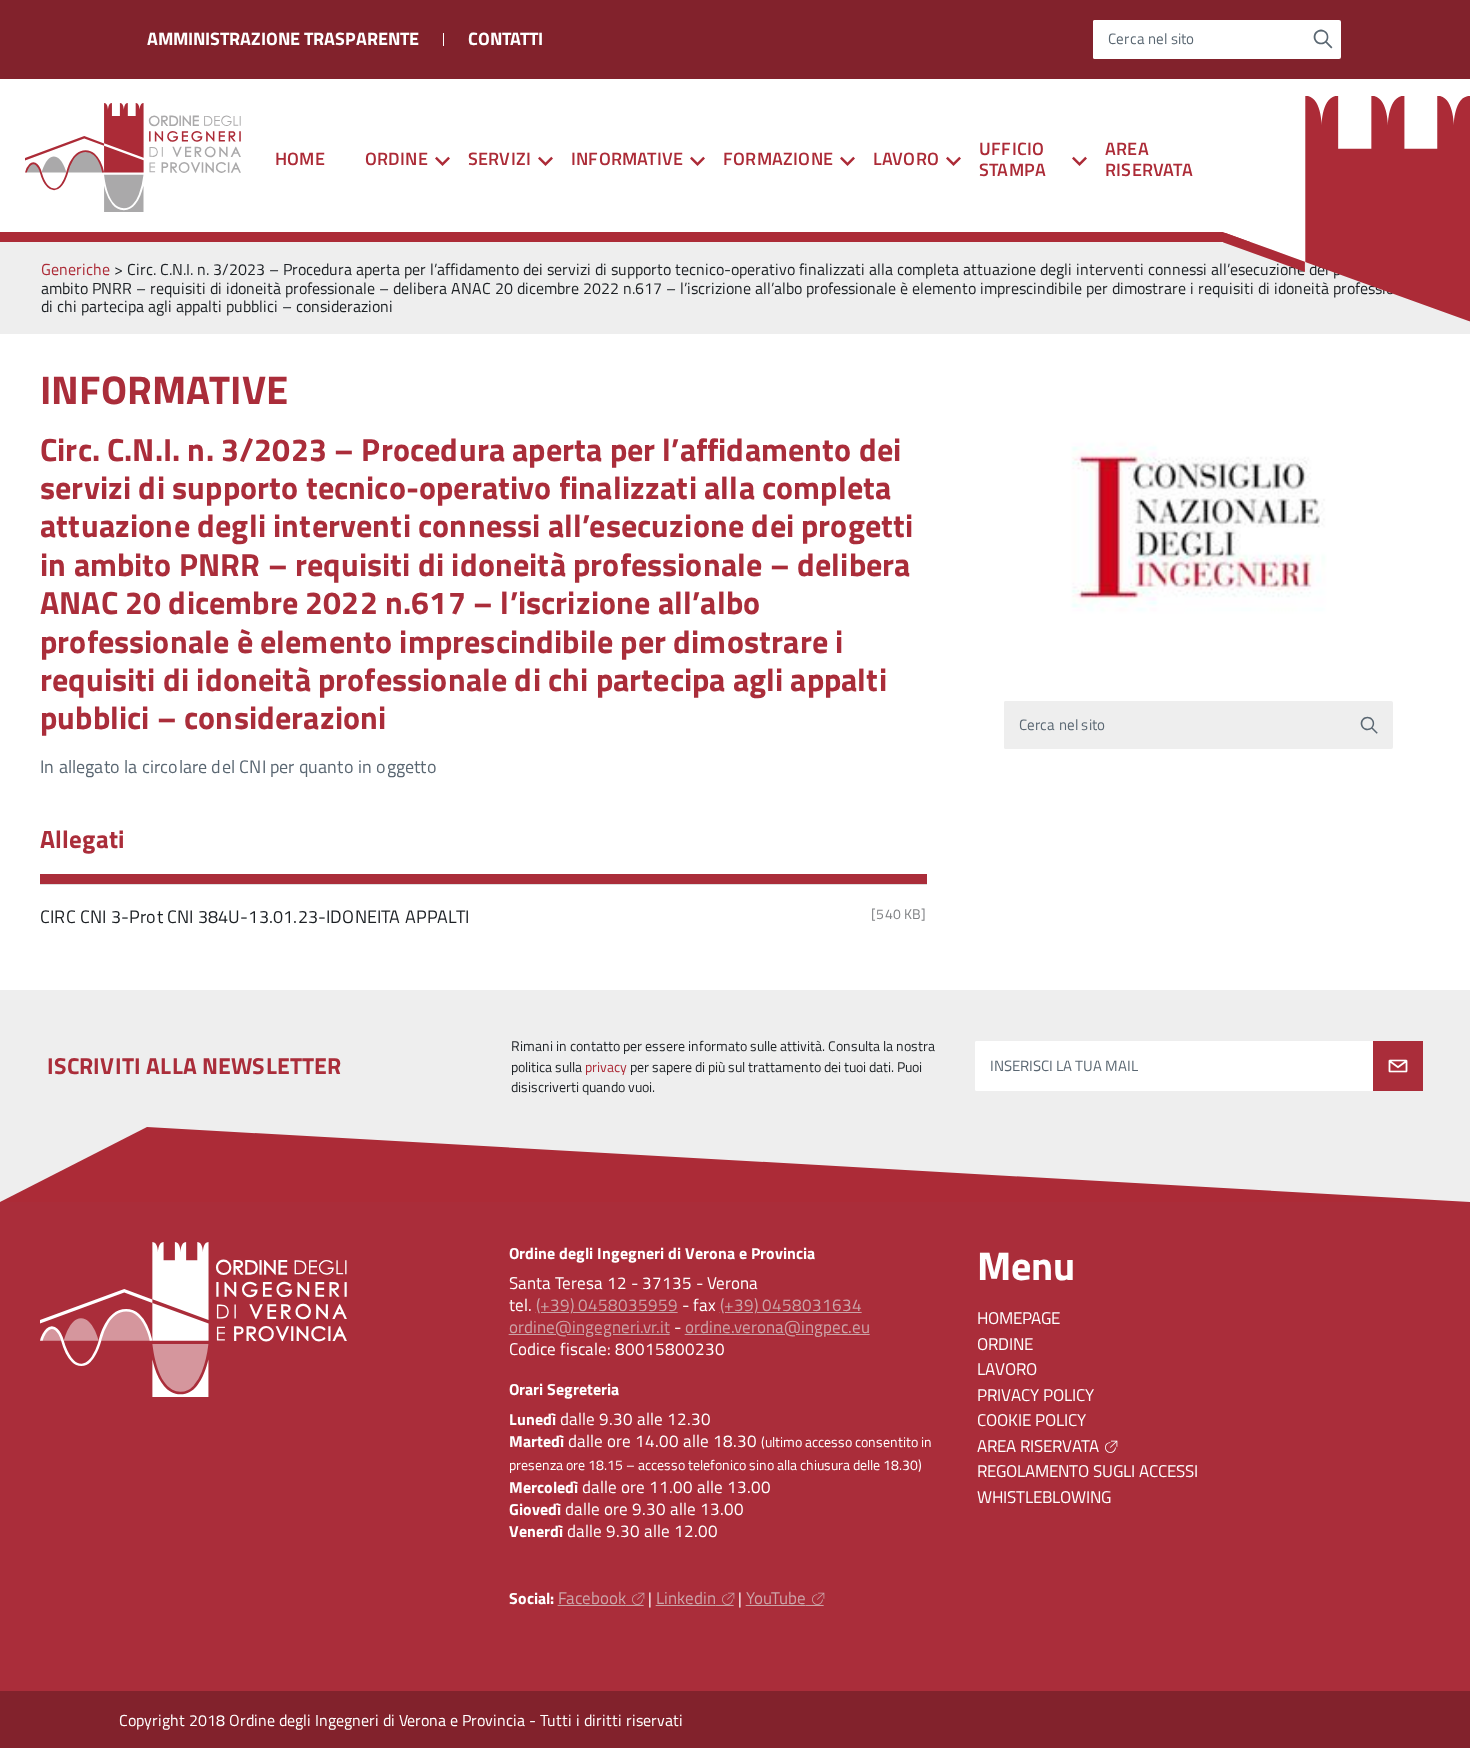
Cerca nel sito (1151, 39)
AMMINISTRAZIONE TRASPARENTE (283, 38)
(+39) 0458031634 (791, 1305)
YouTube (776, 1598)
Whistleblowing (1044, 1497)
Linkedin (686, 1598)
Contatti (505, 38)
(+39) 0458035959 (607, 1305)
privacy (606, 1067)
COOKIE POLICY (1031, 1420)
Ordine (1005, 1344)
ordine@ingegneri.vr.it (589, 1327)
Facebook (592, 1598)
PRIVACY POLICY (1035, 1395)
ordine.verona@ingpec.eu (777, 1327)
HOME (300, 158)
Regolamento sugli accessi (1087, 1471)
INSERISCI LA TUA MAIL (1064, 1065)
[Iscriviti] (1398, 1066)
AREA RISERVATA (1149, 159)
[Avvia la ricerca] (1323, 39)
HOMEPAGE (1018, 1318)
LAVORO (1007, 1369)
